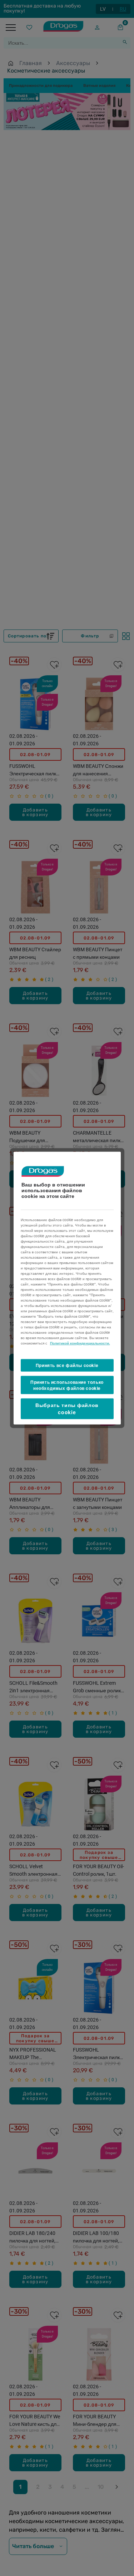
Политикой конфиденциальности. (80, 1343)
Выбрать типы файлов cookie (67, 1408)
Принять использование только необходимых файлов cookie (67, 1385)
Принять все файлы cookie (67, 1365)
